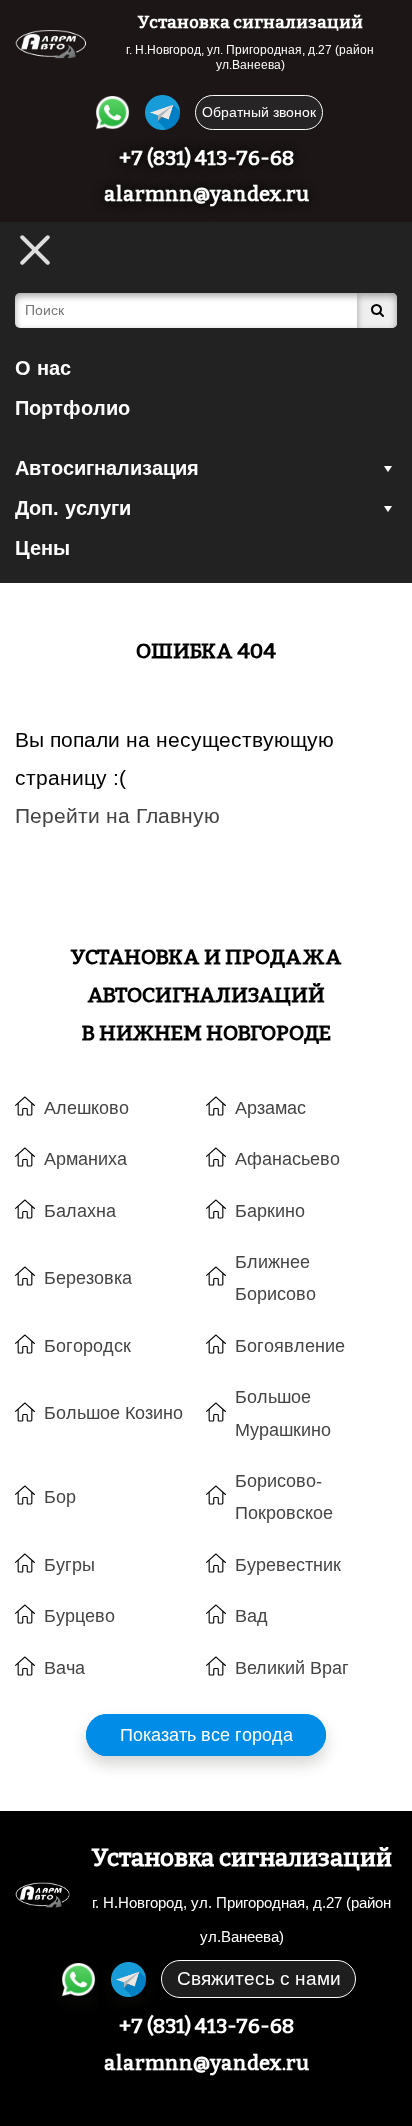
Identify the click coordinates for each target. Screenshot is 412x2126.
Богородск (87, 1346)
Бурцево (79, 1616)
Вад (251, 1616)
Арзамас (270, 1108)
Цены (42, 548)
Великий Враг (292, 1668)
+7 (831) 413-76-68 (206, 158)
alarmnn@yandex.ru (206, 194)
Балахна (80, 1211)
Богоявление (290, 1346)
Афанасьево (287, 1159)
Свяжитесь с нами (259, 1978)
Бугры (69, 1565)
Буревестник (288, 1565)
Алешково (86, 1108)
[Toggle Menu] (35, 250)
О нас (43, 368)
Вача (64, 1668)
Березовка (88, 1278)
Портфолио (72, 408)
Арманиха (85, 1159)
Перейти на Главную (117, 815)
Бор (60, 1497)
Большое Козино (113, 1413)
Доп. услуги (73, 508)
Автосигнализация (107, 468)
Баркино (270, 1211)
